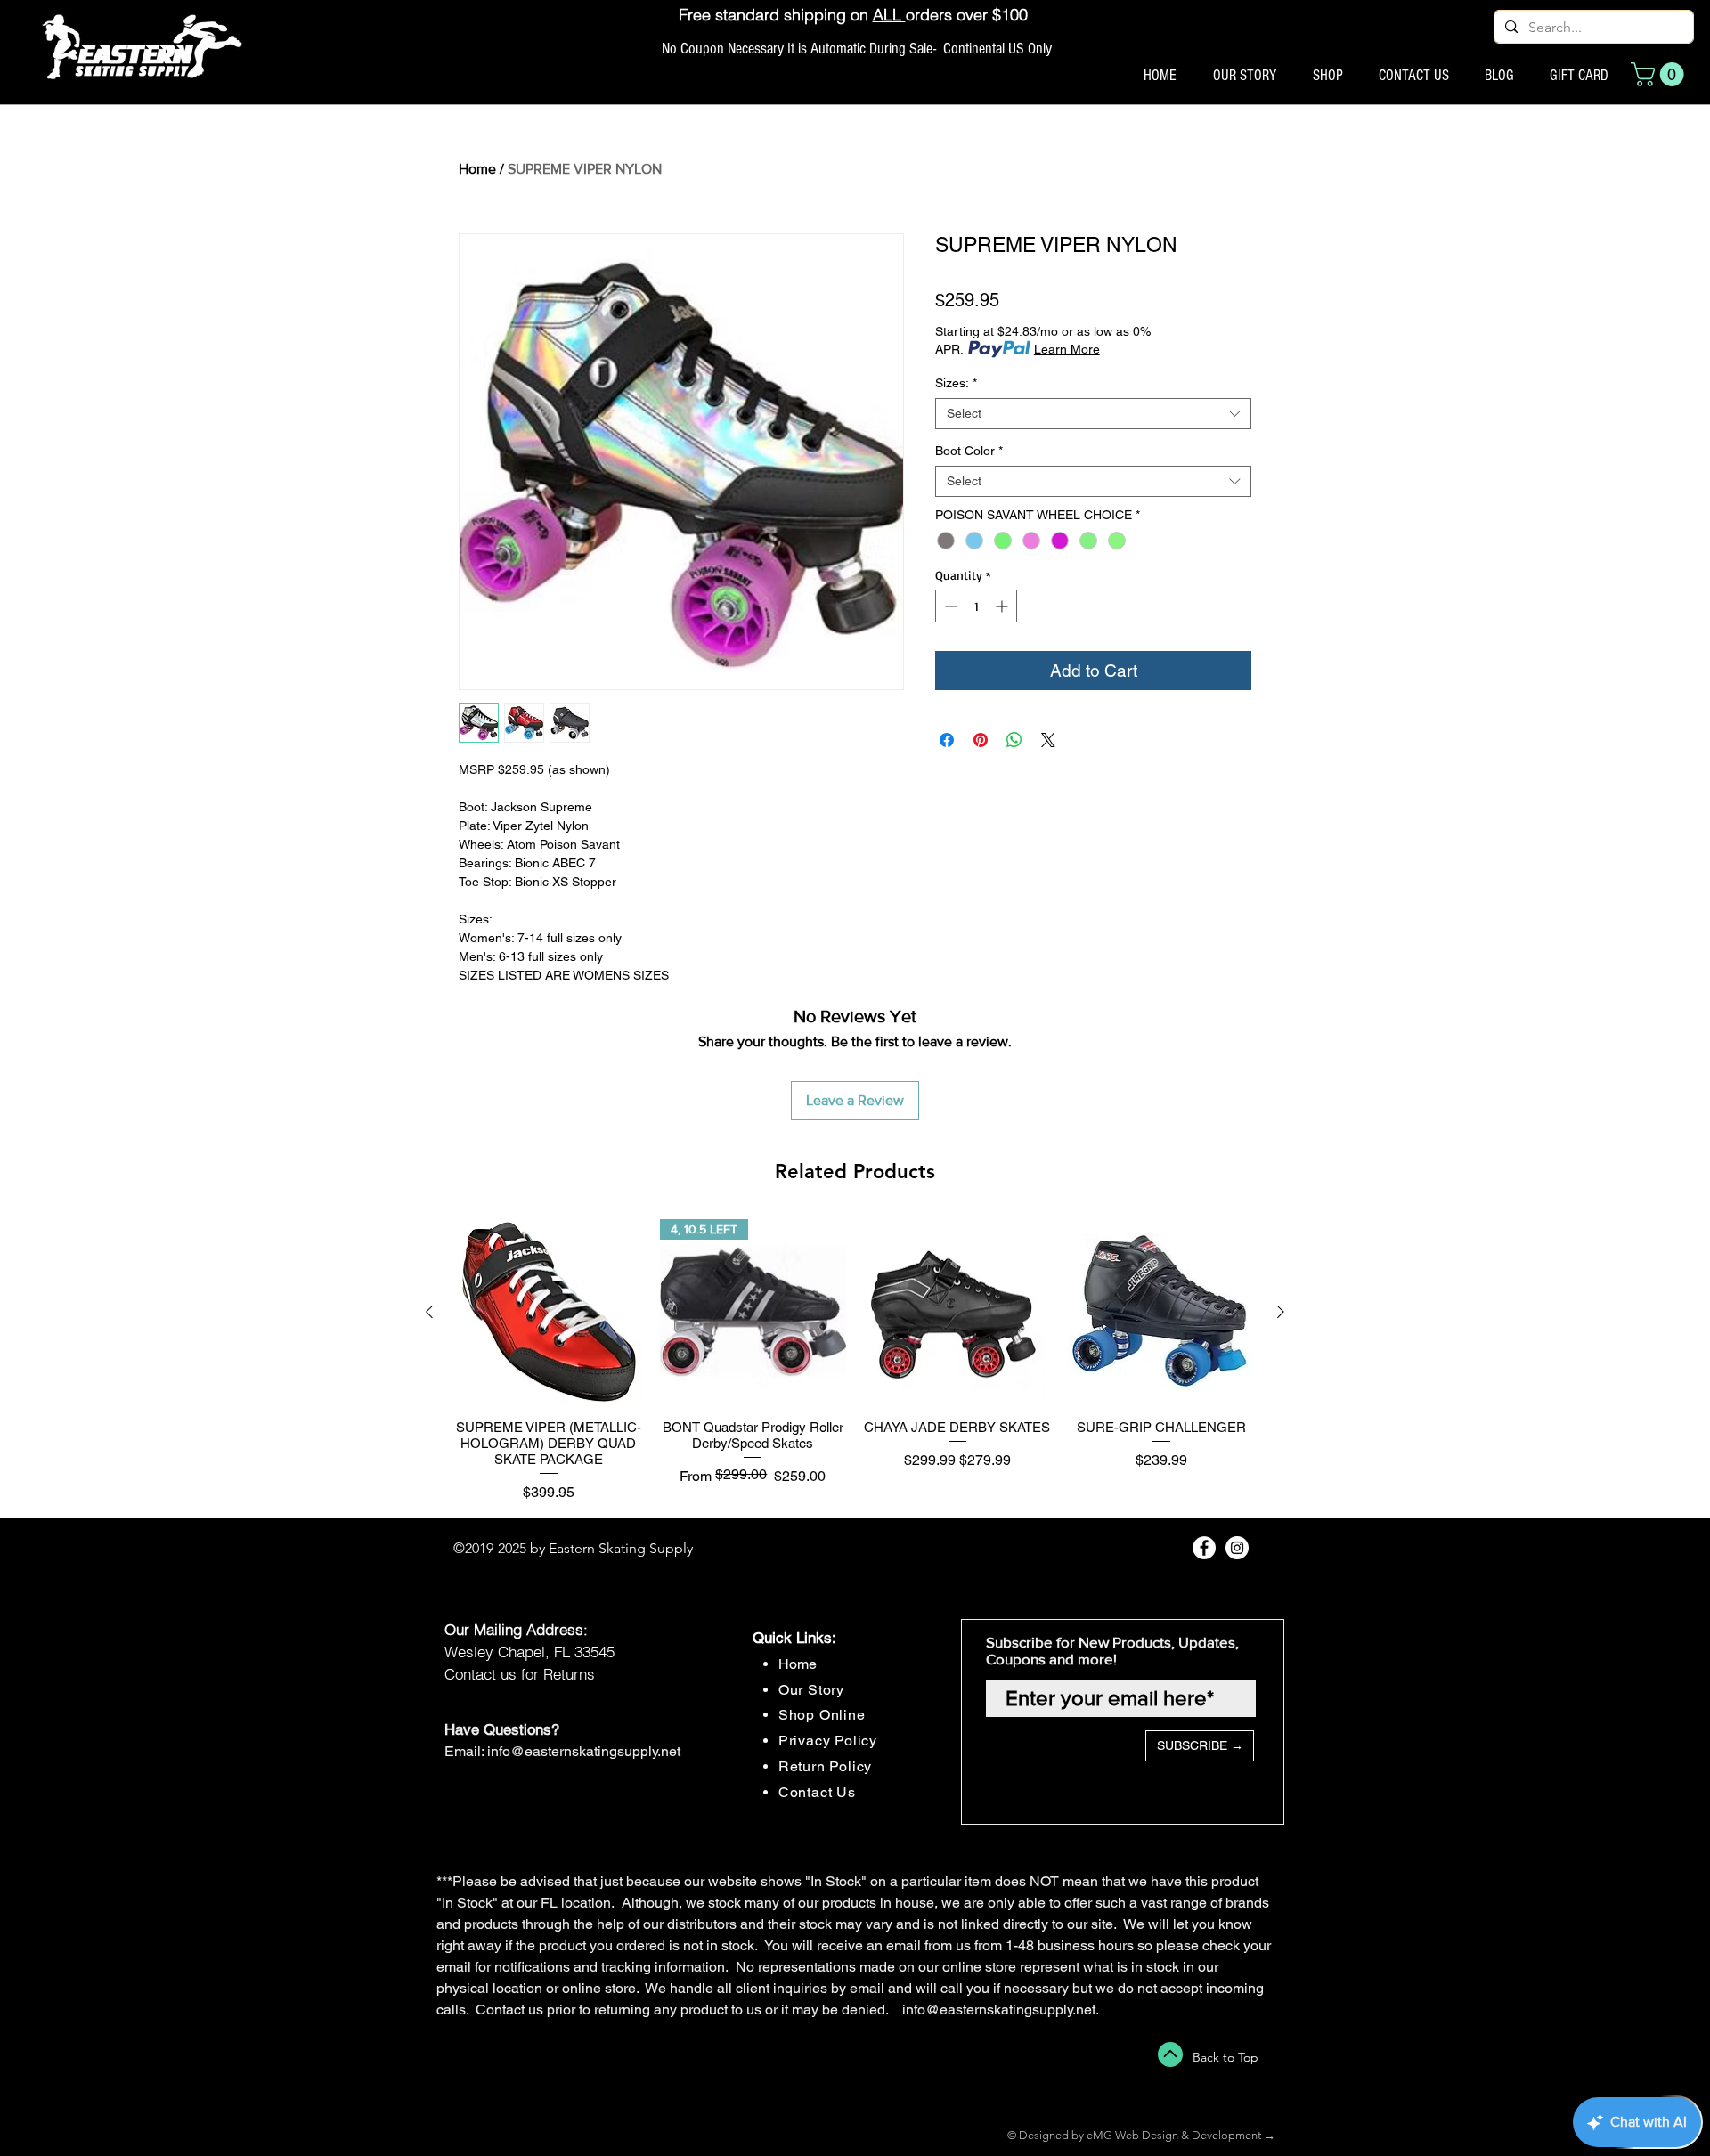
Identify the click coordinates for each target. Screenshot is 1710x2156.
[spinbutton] (976, 606)
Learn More (1067, 349)
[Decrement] (949, 606)
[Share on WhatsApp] (1014, 740)
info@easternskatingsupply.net (584, 1751)
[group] (855, 1361)
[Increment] (1003, 606)
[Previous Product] (429, 1312)
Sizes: (956, 383)
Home (477, 169)
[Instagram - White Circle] (1237, 1548)
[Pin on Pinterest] (981, 740)
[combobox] (1093, 414)
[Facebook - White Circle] (1204, 1548)
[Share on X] (1048, 740)
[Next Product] (1281, 1312)
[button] (1660, 74)
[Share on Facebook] (947, 740)
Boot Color (969, 451)
